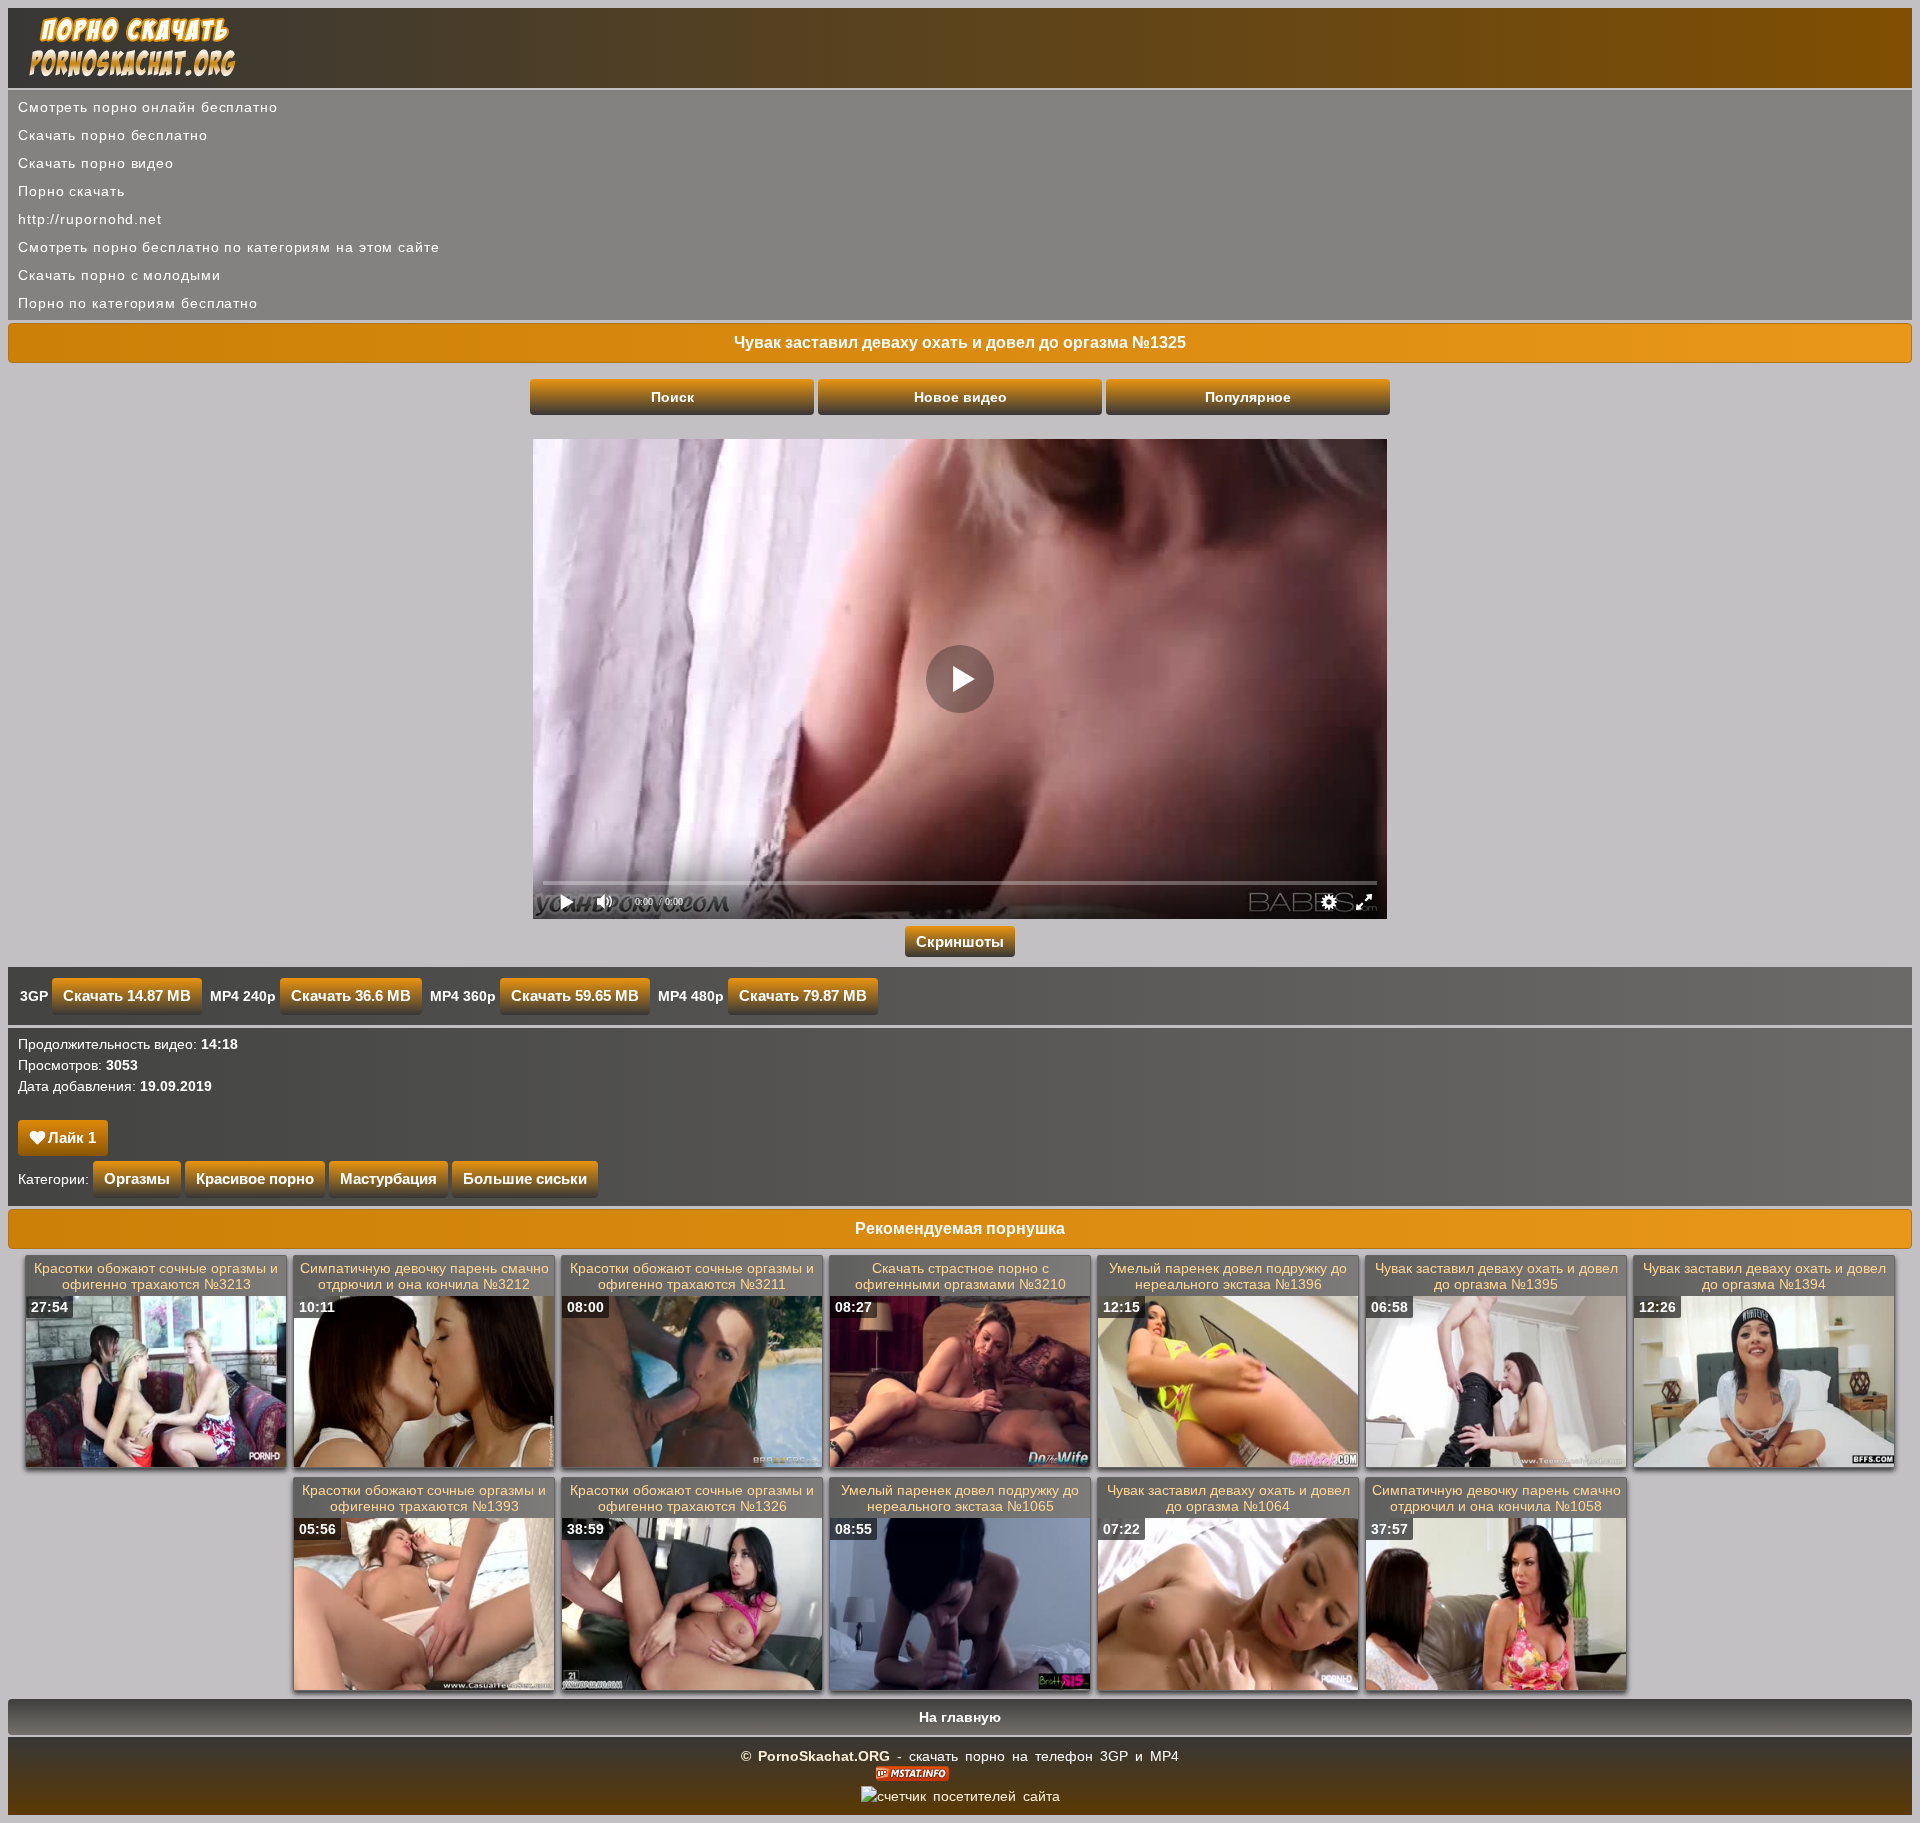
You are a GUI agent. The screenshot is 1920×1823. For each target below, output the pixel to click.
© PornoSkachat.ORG (815, 1756)
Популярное (1248, 397)
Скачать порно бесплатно (113, 135)
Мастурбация (388, 1178)
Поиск (672, 397)
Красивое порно (255, 1178)
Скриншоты (960, 941)
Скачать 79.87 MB (803, 995)
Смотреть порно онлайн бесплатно (148, 107)
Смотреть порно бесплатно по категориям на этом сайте (229, 247)
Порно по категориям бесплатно (138, 303)
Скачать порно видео (96, 163)
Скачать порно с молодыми (119, 275)
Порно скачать (71, 191)
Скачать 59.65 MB (575, 995)
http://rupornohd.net (90, 219)
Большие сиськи (525, 1178)
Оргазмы (137, 1178)
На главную (960, 1717)
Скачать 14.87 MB (127, 995)
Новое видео (960, 397)
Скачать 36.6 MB (351, 995)
